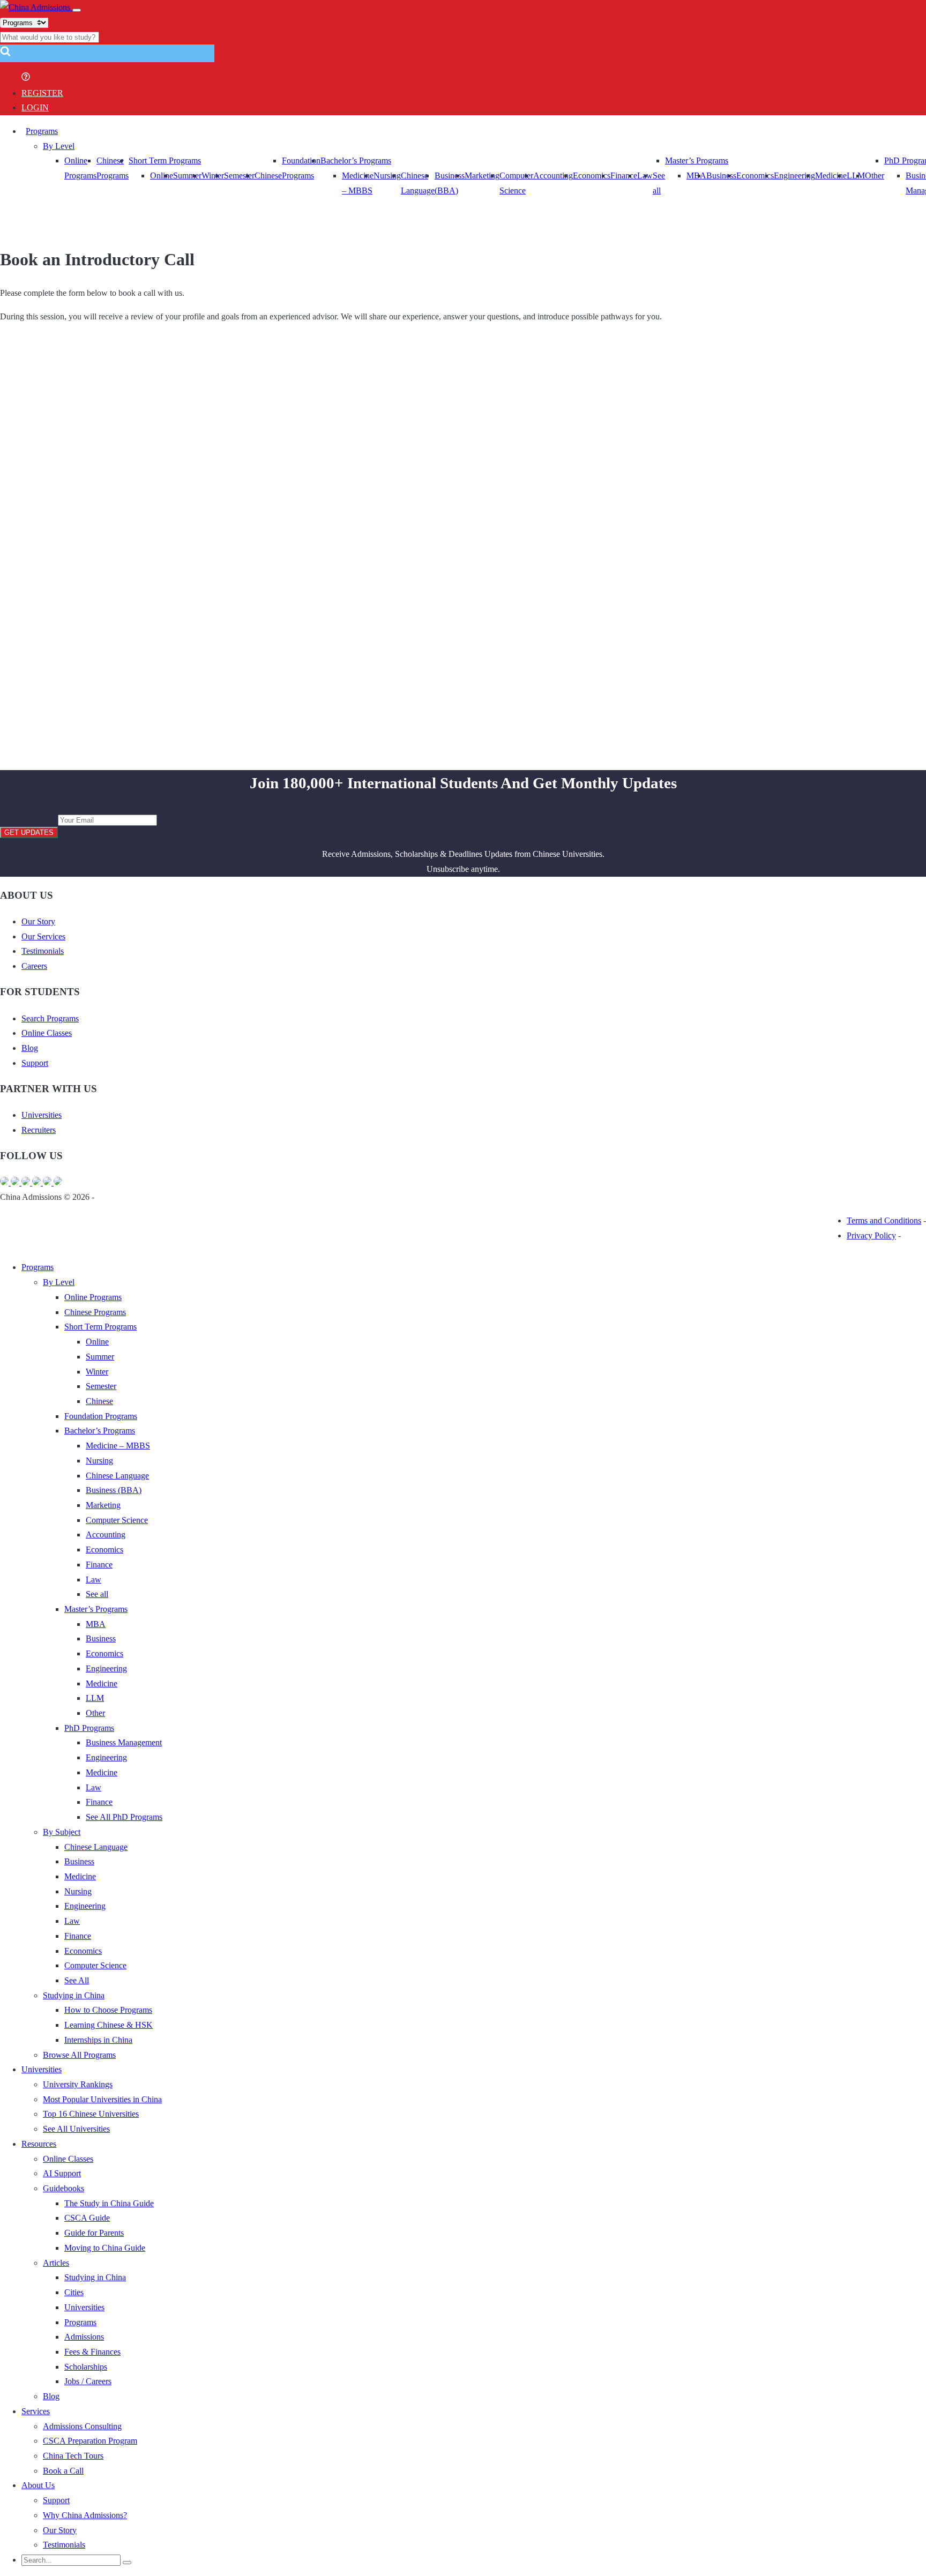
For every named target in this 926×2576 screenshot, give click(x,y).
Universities (42, 1115)
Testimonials (43, 951)
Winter (213, 176)
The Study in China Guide (109, 2203)
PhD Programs (89, 1728)
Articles (56, 2263)
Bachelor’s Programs (356, 160)
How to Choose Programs (108, 2010)
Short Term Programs (165, 160)
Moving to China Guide (105, 2248)
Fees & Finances (92, 2352)
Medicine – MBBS (118, 1446)
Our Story (38, 921)
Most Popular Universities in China (102, 2099)
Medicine (831, 176)
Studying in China (74, 1995)
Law (94, 1580)
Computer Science (117, 1520)
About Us (38, 2485)
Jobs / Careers (88, 2381)
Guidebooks (64, 2188)
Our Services (43, 936)
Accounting (553, 176)
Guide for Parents (94, 2233)
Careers (34, 966)
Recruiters (39, 1130)
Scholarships (86, 2367)
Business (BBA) (114, 1490)
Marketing (482, 176)
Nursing (387, 176)
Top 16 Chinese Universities (91, 2114)
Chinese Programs (95, 1312)
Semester (239, 176)
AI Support (62, 2173)
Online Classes (47, 1033)
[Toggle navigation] (77, 10)
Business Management (124, 1742)
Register (42, 93)
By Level (59, 146)
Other (875, 176)
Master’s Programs (697, 160)
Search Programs (50, 1018)
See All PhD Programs (124, 1817)
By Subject (62, 1832)
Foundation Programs (101, 1416)
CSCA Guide (87, 2218)
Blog (30, 1048)
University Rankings (78, 2084)
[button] (5, 54)
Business (721, 176)
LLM (95, 1698)
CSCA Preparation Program (90, 2441)
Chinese (268, 176)
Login (35, 107)
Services (36, 2411)
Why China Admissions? (85, 2515)
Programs (42, 131)
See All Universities (76, 2129)
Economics (592, 176)
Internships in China (98, 2040)
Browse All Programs (79, 2055)
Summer (187, 176)
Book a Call (63, 2471)
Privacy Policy (871, 1235)
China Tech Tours (73, 2456)
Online (162, 176)
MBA (696, 176)
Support (35, 1063)
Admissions (84, 2337)
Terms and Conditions (884, 1220)
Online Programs (93, 1297)
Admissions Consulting (82, 2426)
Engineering (794, 176)
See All (77, 1980)
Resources (39, 2144)
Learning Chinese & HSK (109, 2025)
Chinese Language (117, 1476)
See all (97, 1594)
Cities (74, 2292)
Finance (624, 176)
